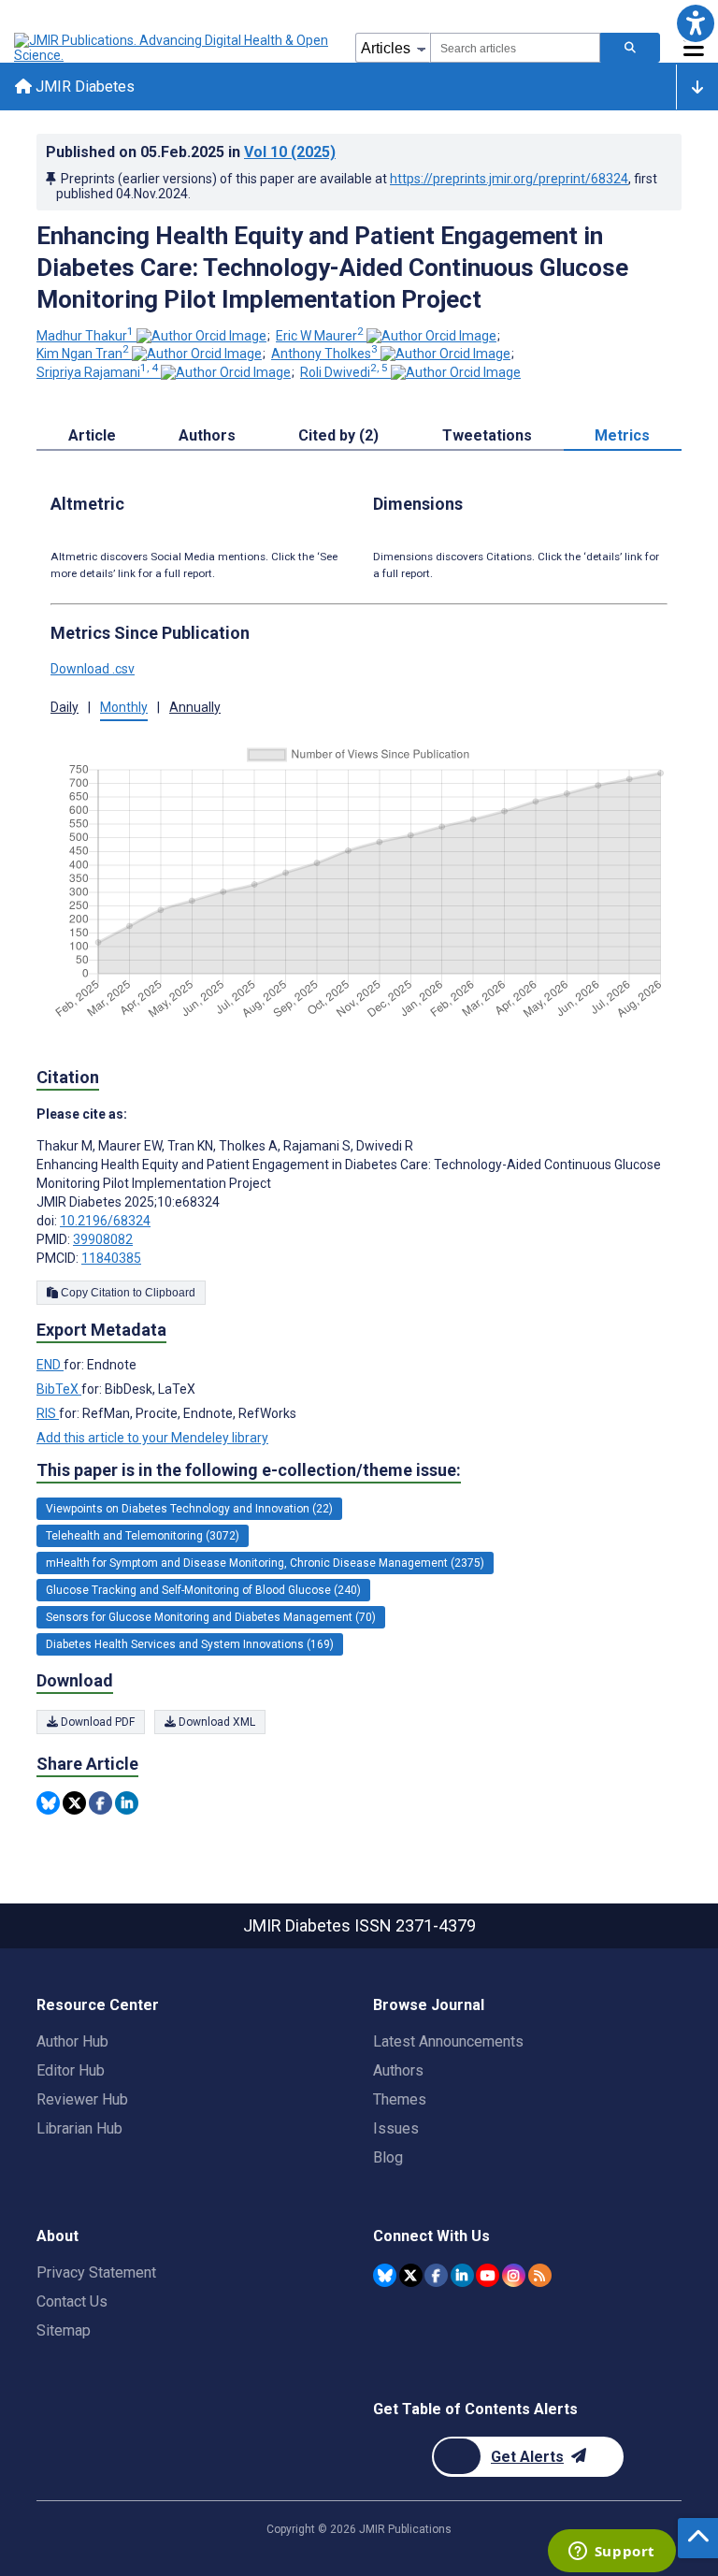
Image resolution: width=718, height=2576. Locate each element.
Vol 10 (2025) (290, 152)
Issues (396, 2128)
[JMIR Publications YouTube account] (488, 2275)
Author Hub (72, 2041)
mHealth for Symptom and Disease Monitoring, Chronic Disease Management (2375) (265, 1563)
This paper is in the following (249, 1470)
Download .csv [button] (93, 669)
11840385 (111, 1258)
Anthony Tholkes (324, 354)
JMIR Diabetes (83, 87)
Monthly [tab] (124, 707)
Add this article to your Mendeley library (152, 1438)
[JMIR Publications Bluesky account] (385, 2275)
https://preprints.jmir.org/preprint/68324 (509, 179)
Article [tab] (92, 435)
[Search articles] (630, 48)
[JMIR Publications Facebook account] (436, 2275)
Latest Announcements (448, 2041)
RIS (48, 1413)
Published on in (191, 152)
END (50, 1365)
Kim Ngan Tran (83, 354)
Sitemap (64, 2330)
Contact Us (72, 2301)
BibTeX (59, 1389)
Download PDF (96, 1722)
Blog (388, 2157)
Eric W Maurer (320, 336)
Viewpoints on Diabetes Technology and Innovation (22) (189, 1509)
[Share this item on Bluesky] (48, 1803)
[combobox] (515, 48)
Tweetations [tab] (487, 435)
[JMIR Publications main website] (173, 48)
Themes (400, 2099)
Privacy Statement (96, 2272)
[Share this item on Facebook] (101, 1803)
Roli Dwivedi (344, 372)
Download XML (215, 1722)
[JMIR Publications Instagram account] (514, 2275)
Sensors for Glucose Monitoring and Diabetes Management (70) (211, 1617)
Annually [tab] (195, 707)
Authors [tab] (207, 435)
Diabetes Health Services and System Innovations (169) (190, 1644)
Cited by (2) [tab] (338, 435)
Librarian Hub (79, 2128)
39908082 (103, 1239)
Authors (398, 2070)
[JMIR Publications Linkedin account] (462, 2275)
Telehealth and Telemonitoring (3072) (143, 1536)
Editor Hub (71, 2070)
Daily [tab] (65, 707)
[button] (695, 23)
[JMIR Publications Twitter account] (411, 2275)
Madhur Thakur (85, 336)
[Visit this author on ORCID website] (201, 336)
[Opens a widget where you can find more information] (611, 2553)
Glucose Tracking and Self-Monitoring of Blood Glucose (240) (203, 1590)
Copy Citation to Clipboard (127, 1293)
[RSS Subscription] (540, 2275)
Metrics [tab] (622, 435)
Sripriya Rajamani (97, 372)
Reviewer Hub (82, 2099)
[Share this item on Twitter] (74, 1803)
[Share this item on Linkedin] (127, 1803)
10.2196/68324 (105, 1221)
